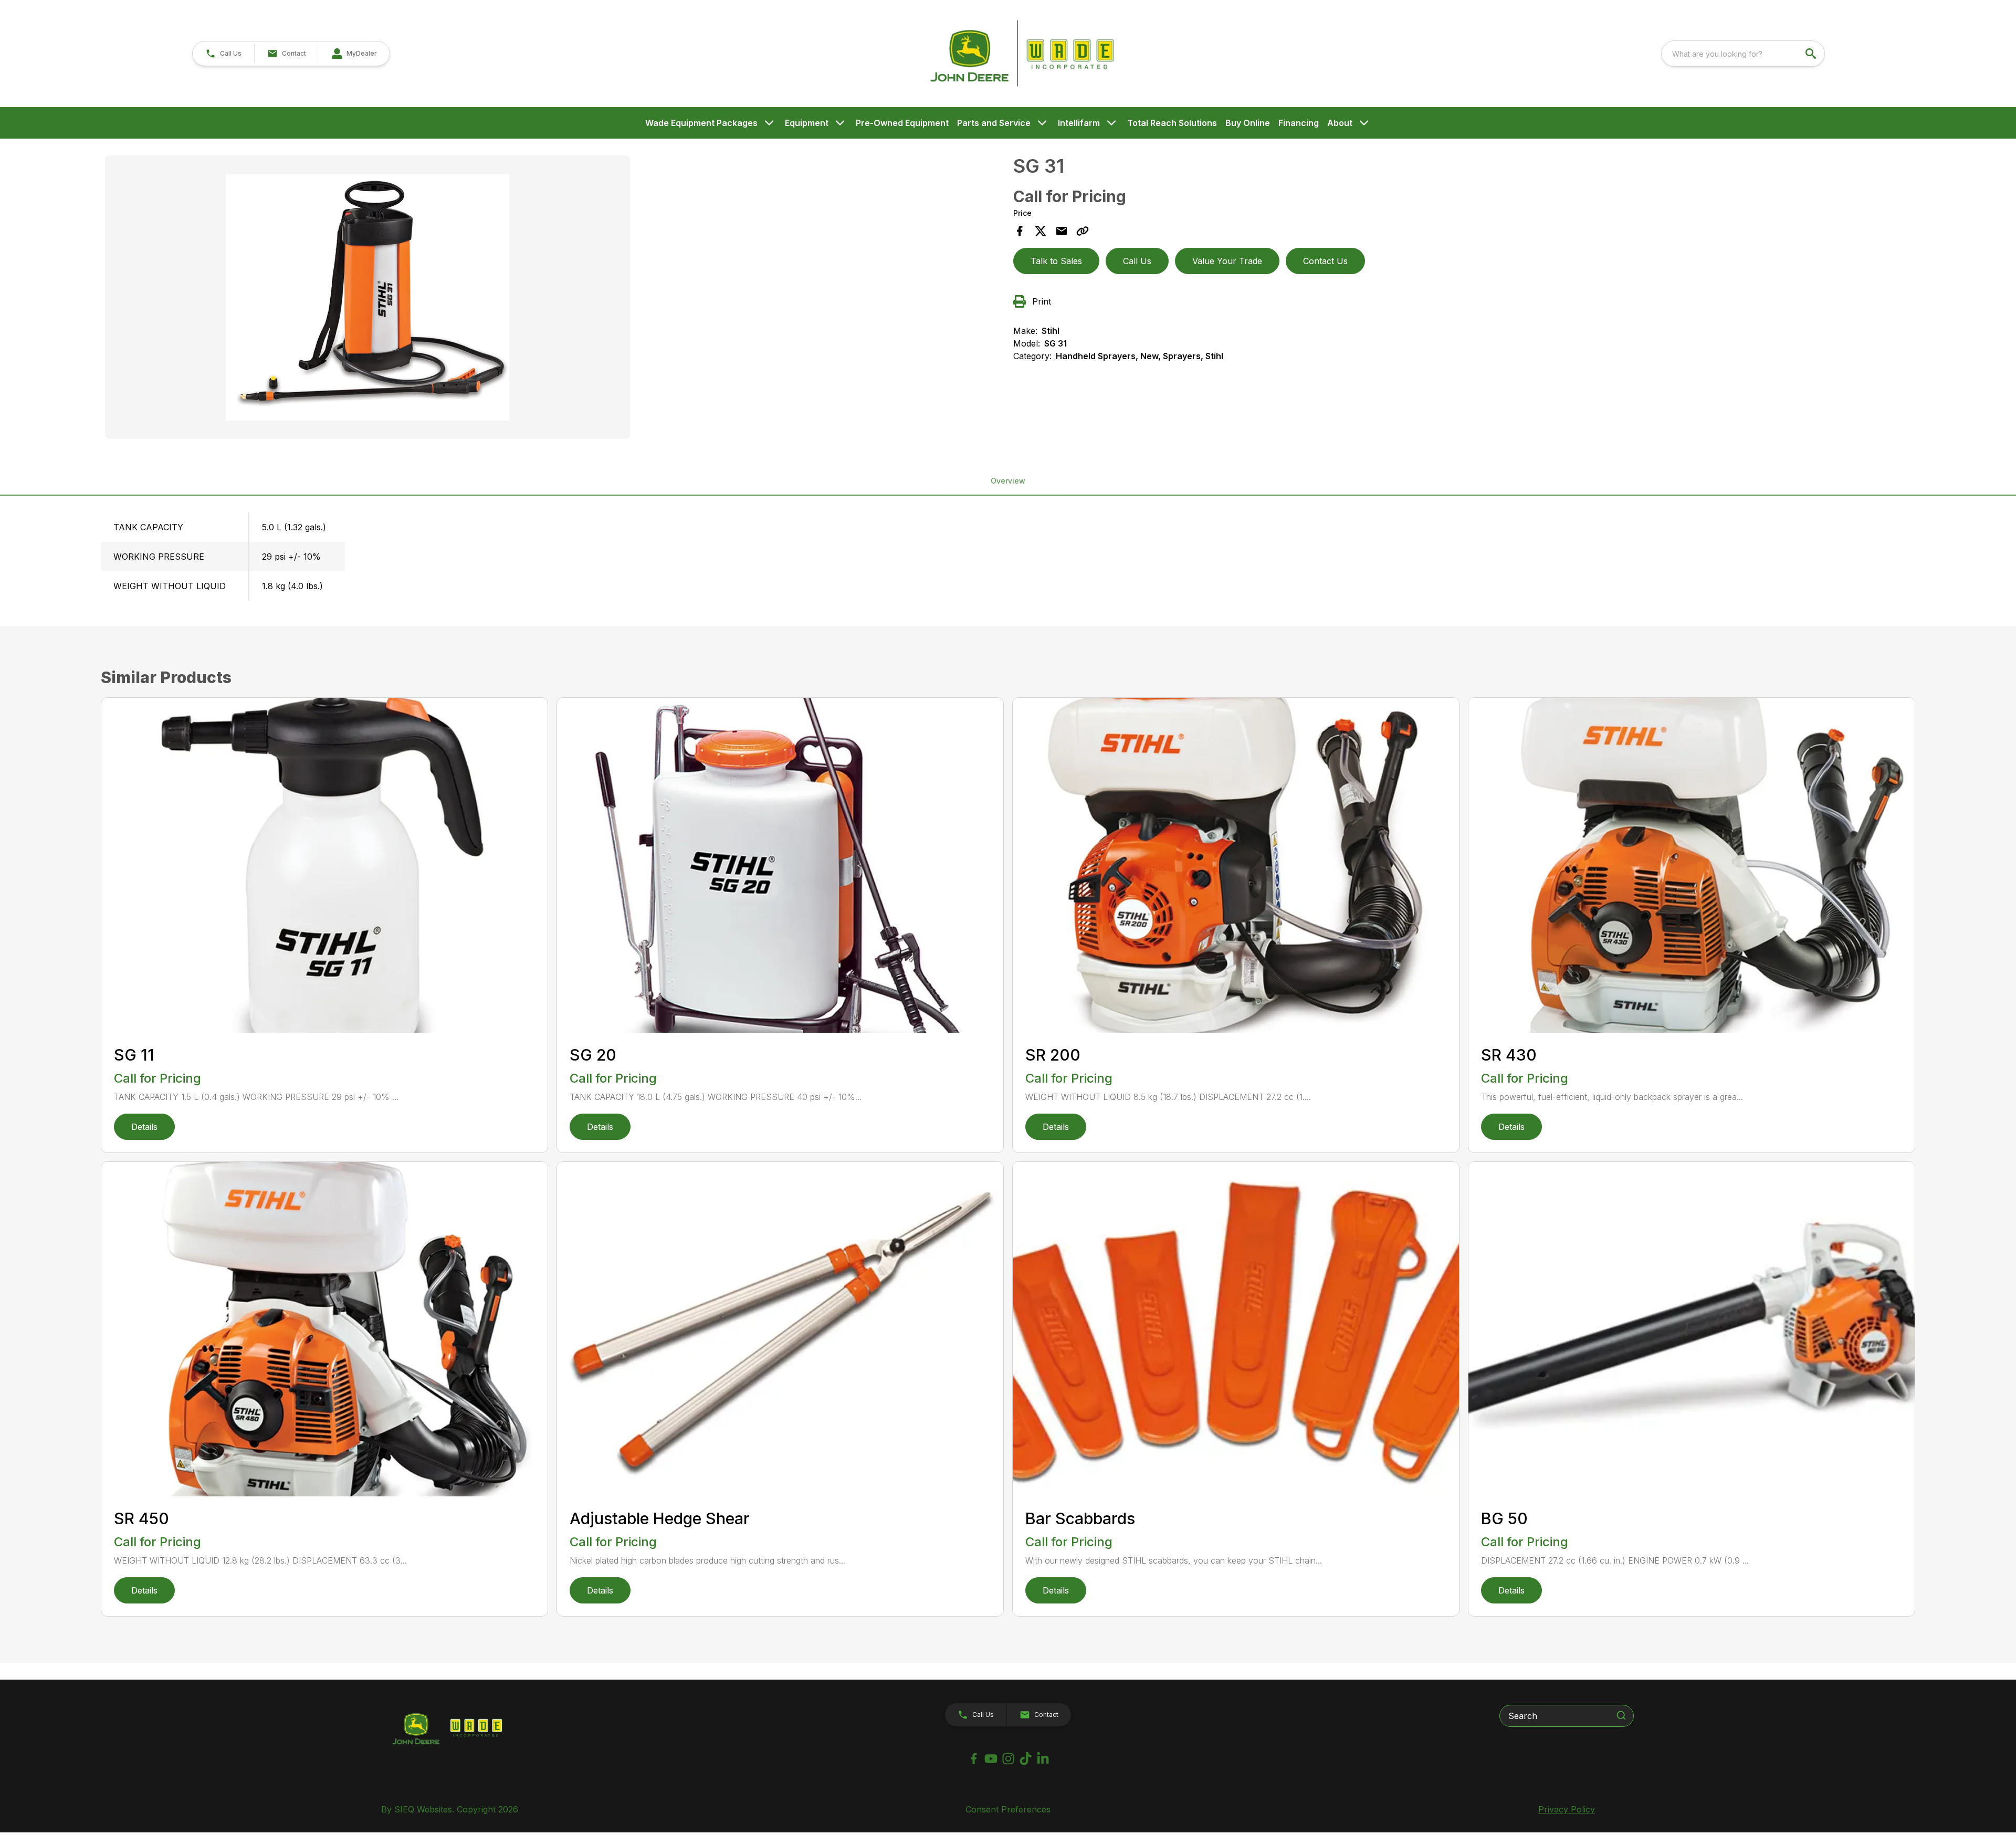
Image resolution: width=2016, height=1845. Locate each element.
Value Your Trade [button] (1227, 261)
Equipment (807, 123)
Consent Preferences (1008, 1809)
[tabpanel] (554, 299)
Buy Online (1248, 123)
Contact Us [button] (1325, 261)
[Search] (1621, 1715)
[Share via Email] (1062, 231)
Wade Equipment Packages (701, 123)
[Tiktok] (1026, 1759)
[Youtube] (991, 1759)
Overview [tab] (1008, 481)
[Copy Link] (1083, 231)
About (1340, 123)
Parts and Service (994, 123)
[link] (354, 54)
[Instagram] (1008, 1759)
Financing (1299, 123)
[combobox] (1743, 54)
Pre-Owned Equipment (902, 123)
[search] (1812, 54)
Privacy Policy (1567, 1809)
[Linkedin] (1043, 1759)
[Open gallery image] (367, 297)
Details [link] (144, 1127)
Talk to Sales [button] (1056, 261)
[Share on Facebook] (1020, 231)
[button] (223, 54)
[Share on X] (1041, 231)
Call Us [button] (1137, 261)
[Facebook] (974, 1759)
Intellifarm (1079, 123)
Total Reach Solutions (1172, 123)
